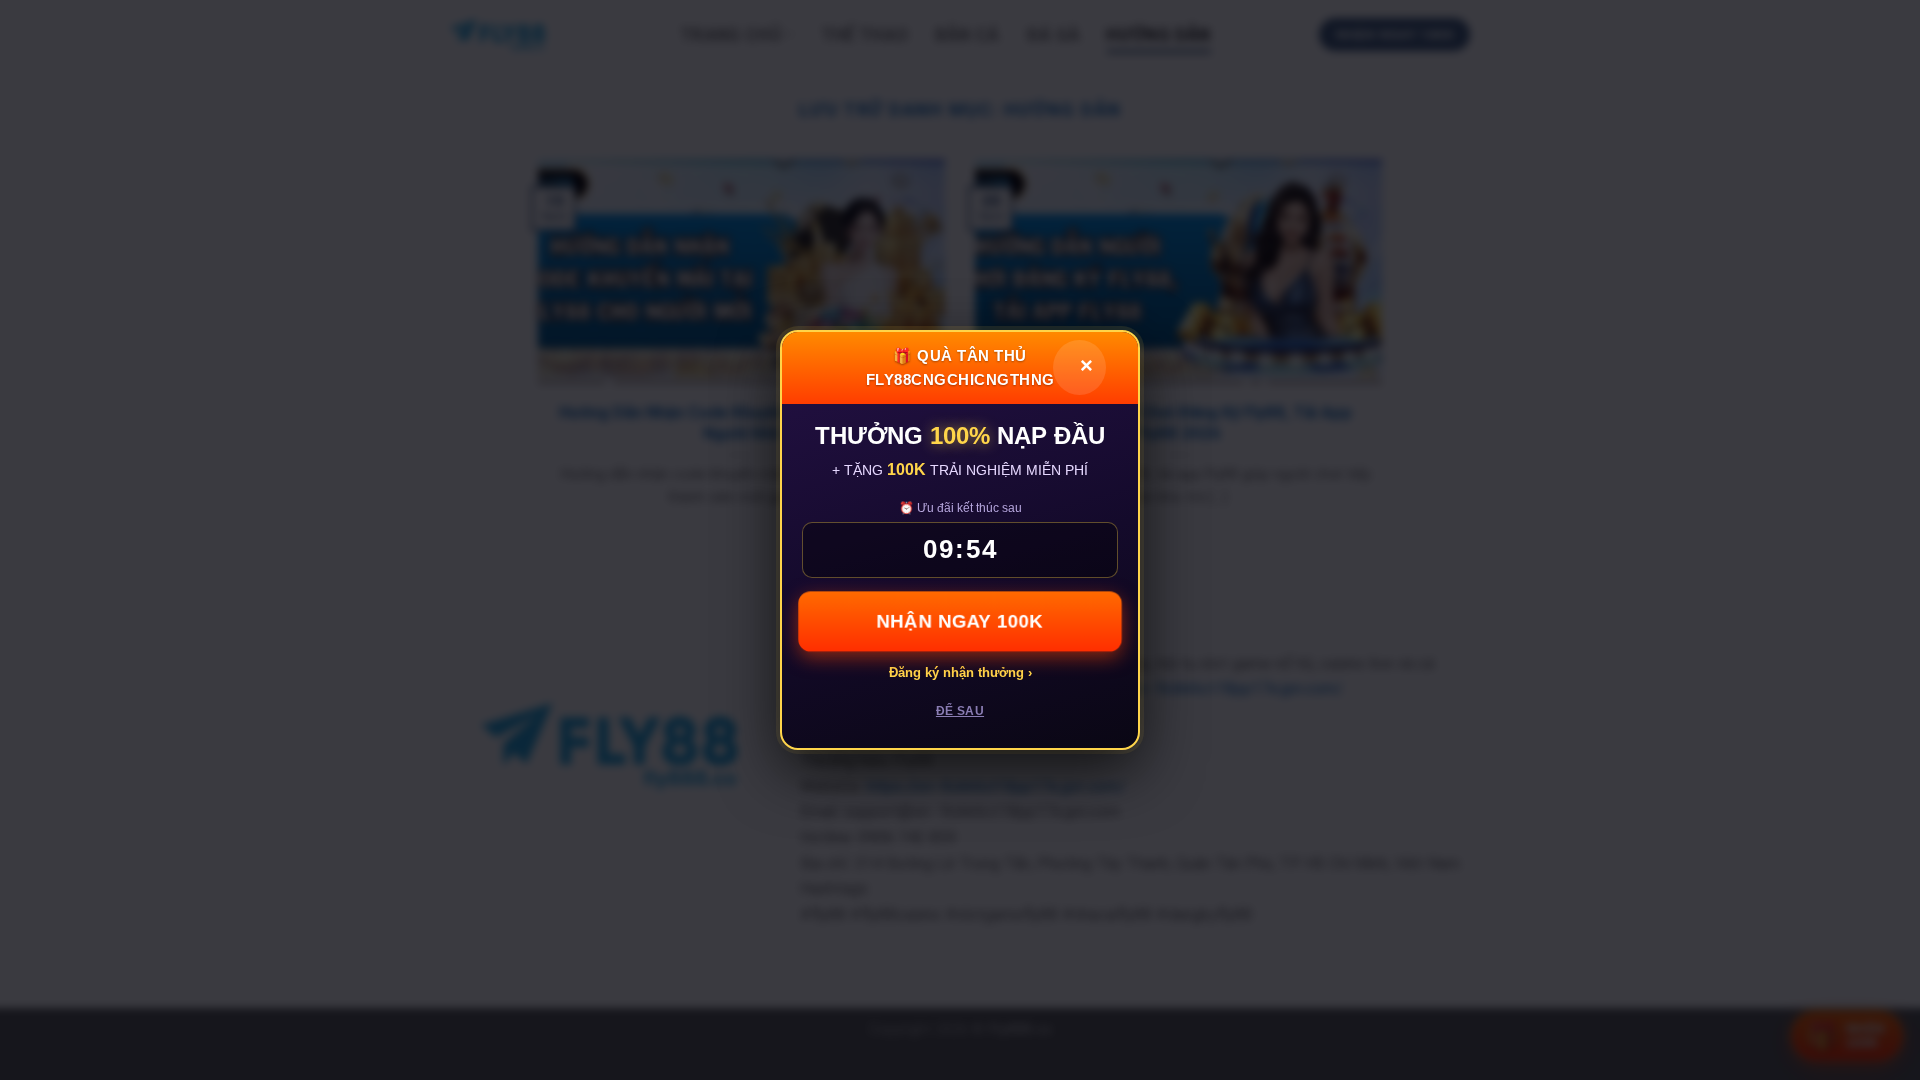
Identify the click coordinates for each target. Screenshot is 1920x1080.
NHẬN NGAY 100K (960, 621)
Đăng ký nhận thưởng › (960, 672)
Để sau (960, 711)
